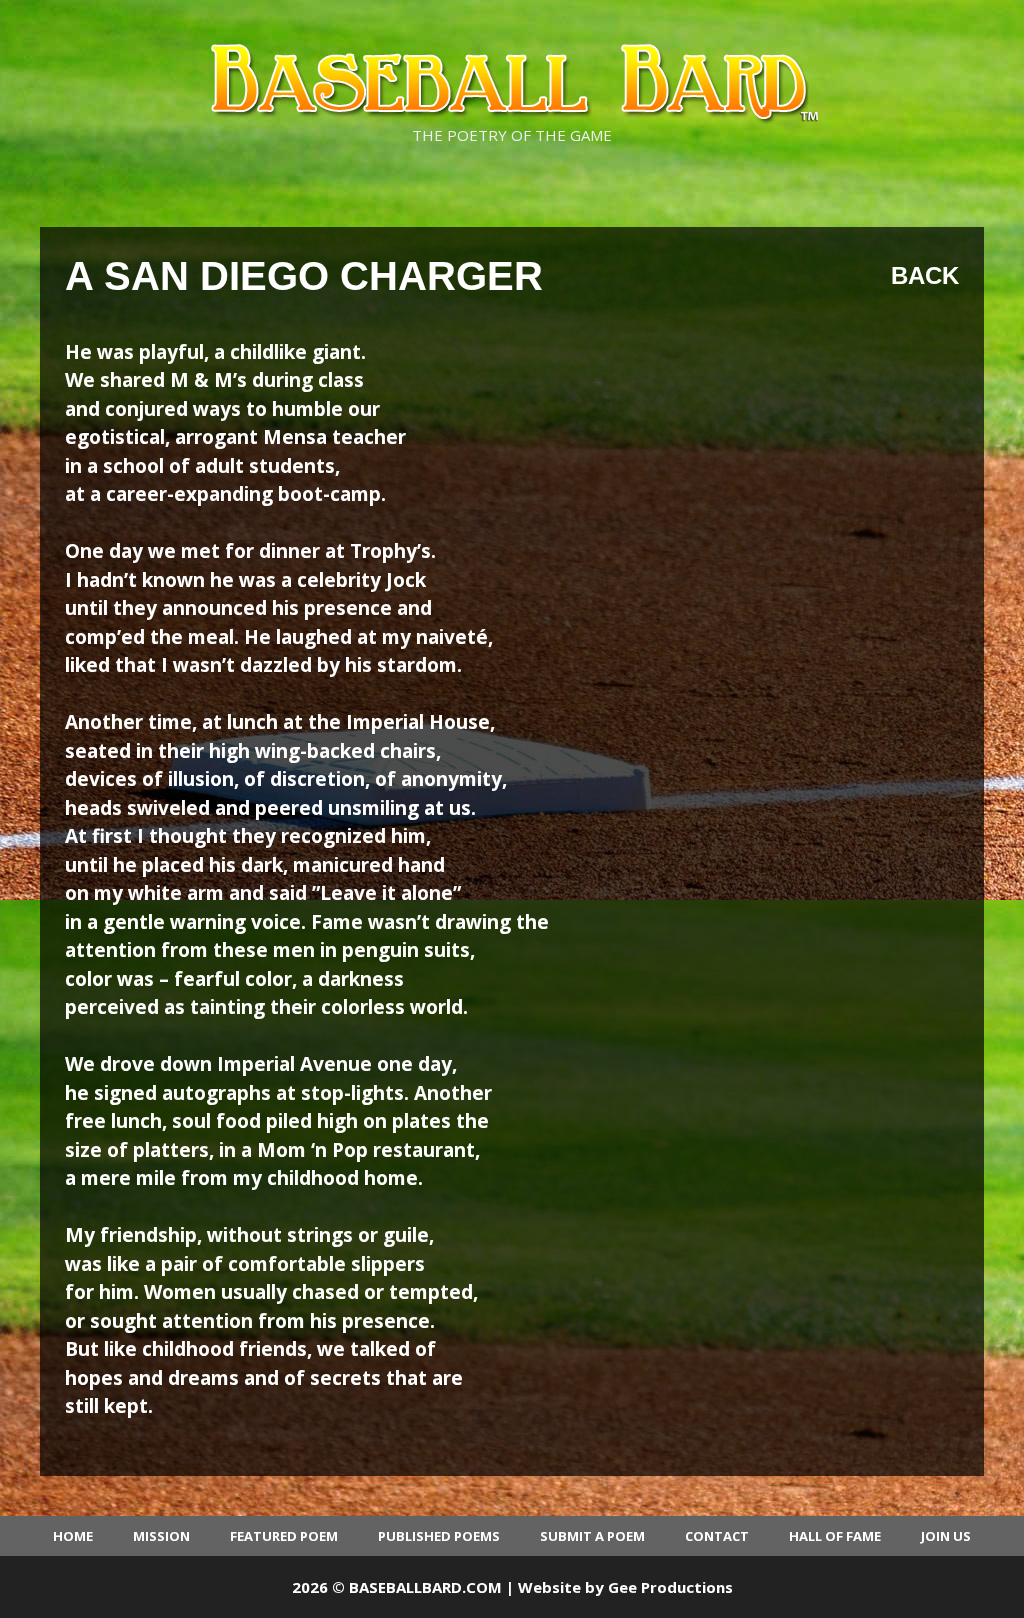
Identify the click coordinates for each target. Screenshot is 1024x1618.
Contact (717, 1536)
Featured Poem (284, 1536)
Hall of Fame (835, 1536)
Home (73, 1536)
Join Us (946, 1536)
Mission (161, 1536)
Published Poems (439, 1536)
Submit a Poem (592, 1536)
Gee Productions (670, 1587)
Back (925, 275)
